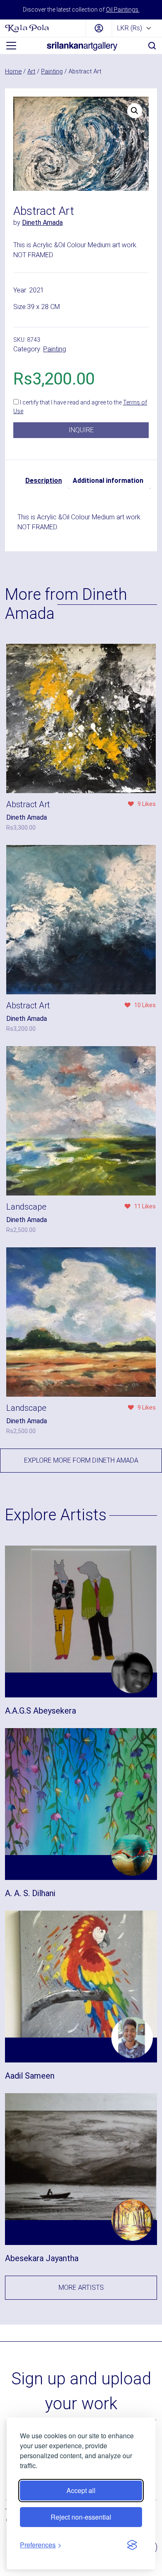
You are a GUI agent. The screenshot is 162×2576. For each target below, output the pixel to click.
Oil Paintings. (123, 10)
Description (44, 481)
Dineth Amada (42, 223)
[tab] (44, 481)
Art (31, 71)
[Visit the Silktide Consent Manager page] (132, 2545)
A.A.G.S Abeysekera (40, 1711)
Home (13, 71)
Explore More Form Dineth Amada (81, 1460)
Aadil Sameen (30, 2076)
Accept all (81, 2490)
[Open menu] (11, 46)
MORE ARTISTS (81, 2287)
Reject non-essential (81, 2517)
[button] (135, 111)
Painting (52, 71)
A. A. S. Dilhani (30, 1893)
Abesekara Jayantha (42, 2258)
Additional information (108, 481)
